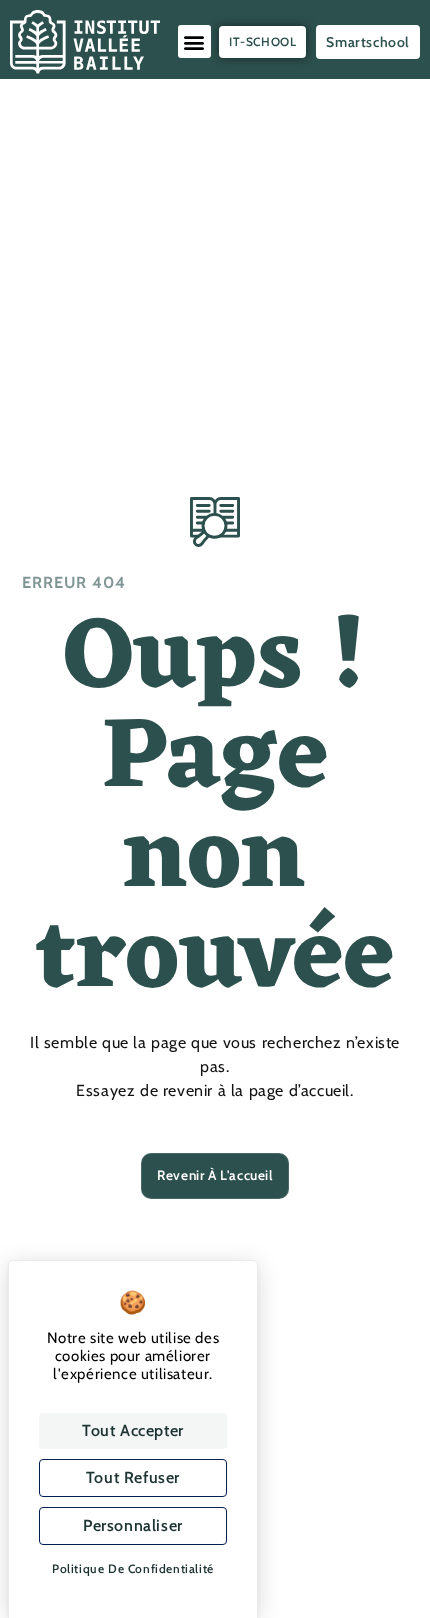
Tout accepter (133, 1430)
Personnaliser (133, 1525)
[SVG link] (85, 42)
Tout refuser (133, 1477)
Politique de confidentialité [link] (133, 1568)
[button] (195, 41)
